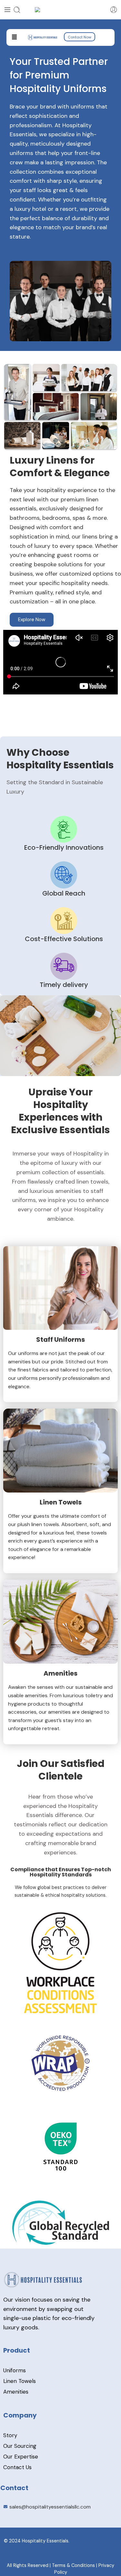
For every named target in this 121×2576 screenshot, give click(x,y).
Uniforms (15, 2370)
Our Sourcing (20, 2446)
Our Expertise (21, 2457)
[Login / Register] (114, 10)
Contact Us (17, 2467)
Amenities (16, 2392)
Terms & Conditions (73, 2565)
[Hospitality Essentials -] (61, 10)
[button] (14, 37)
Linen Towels (20, 2381)
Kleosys (65, 2555)
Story (10, 2435)
